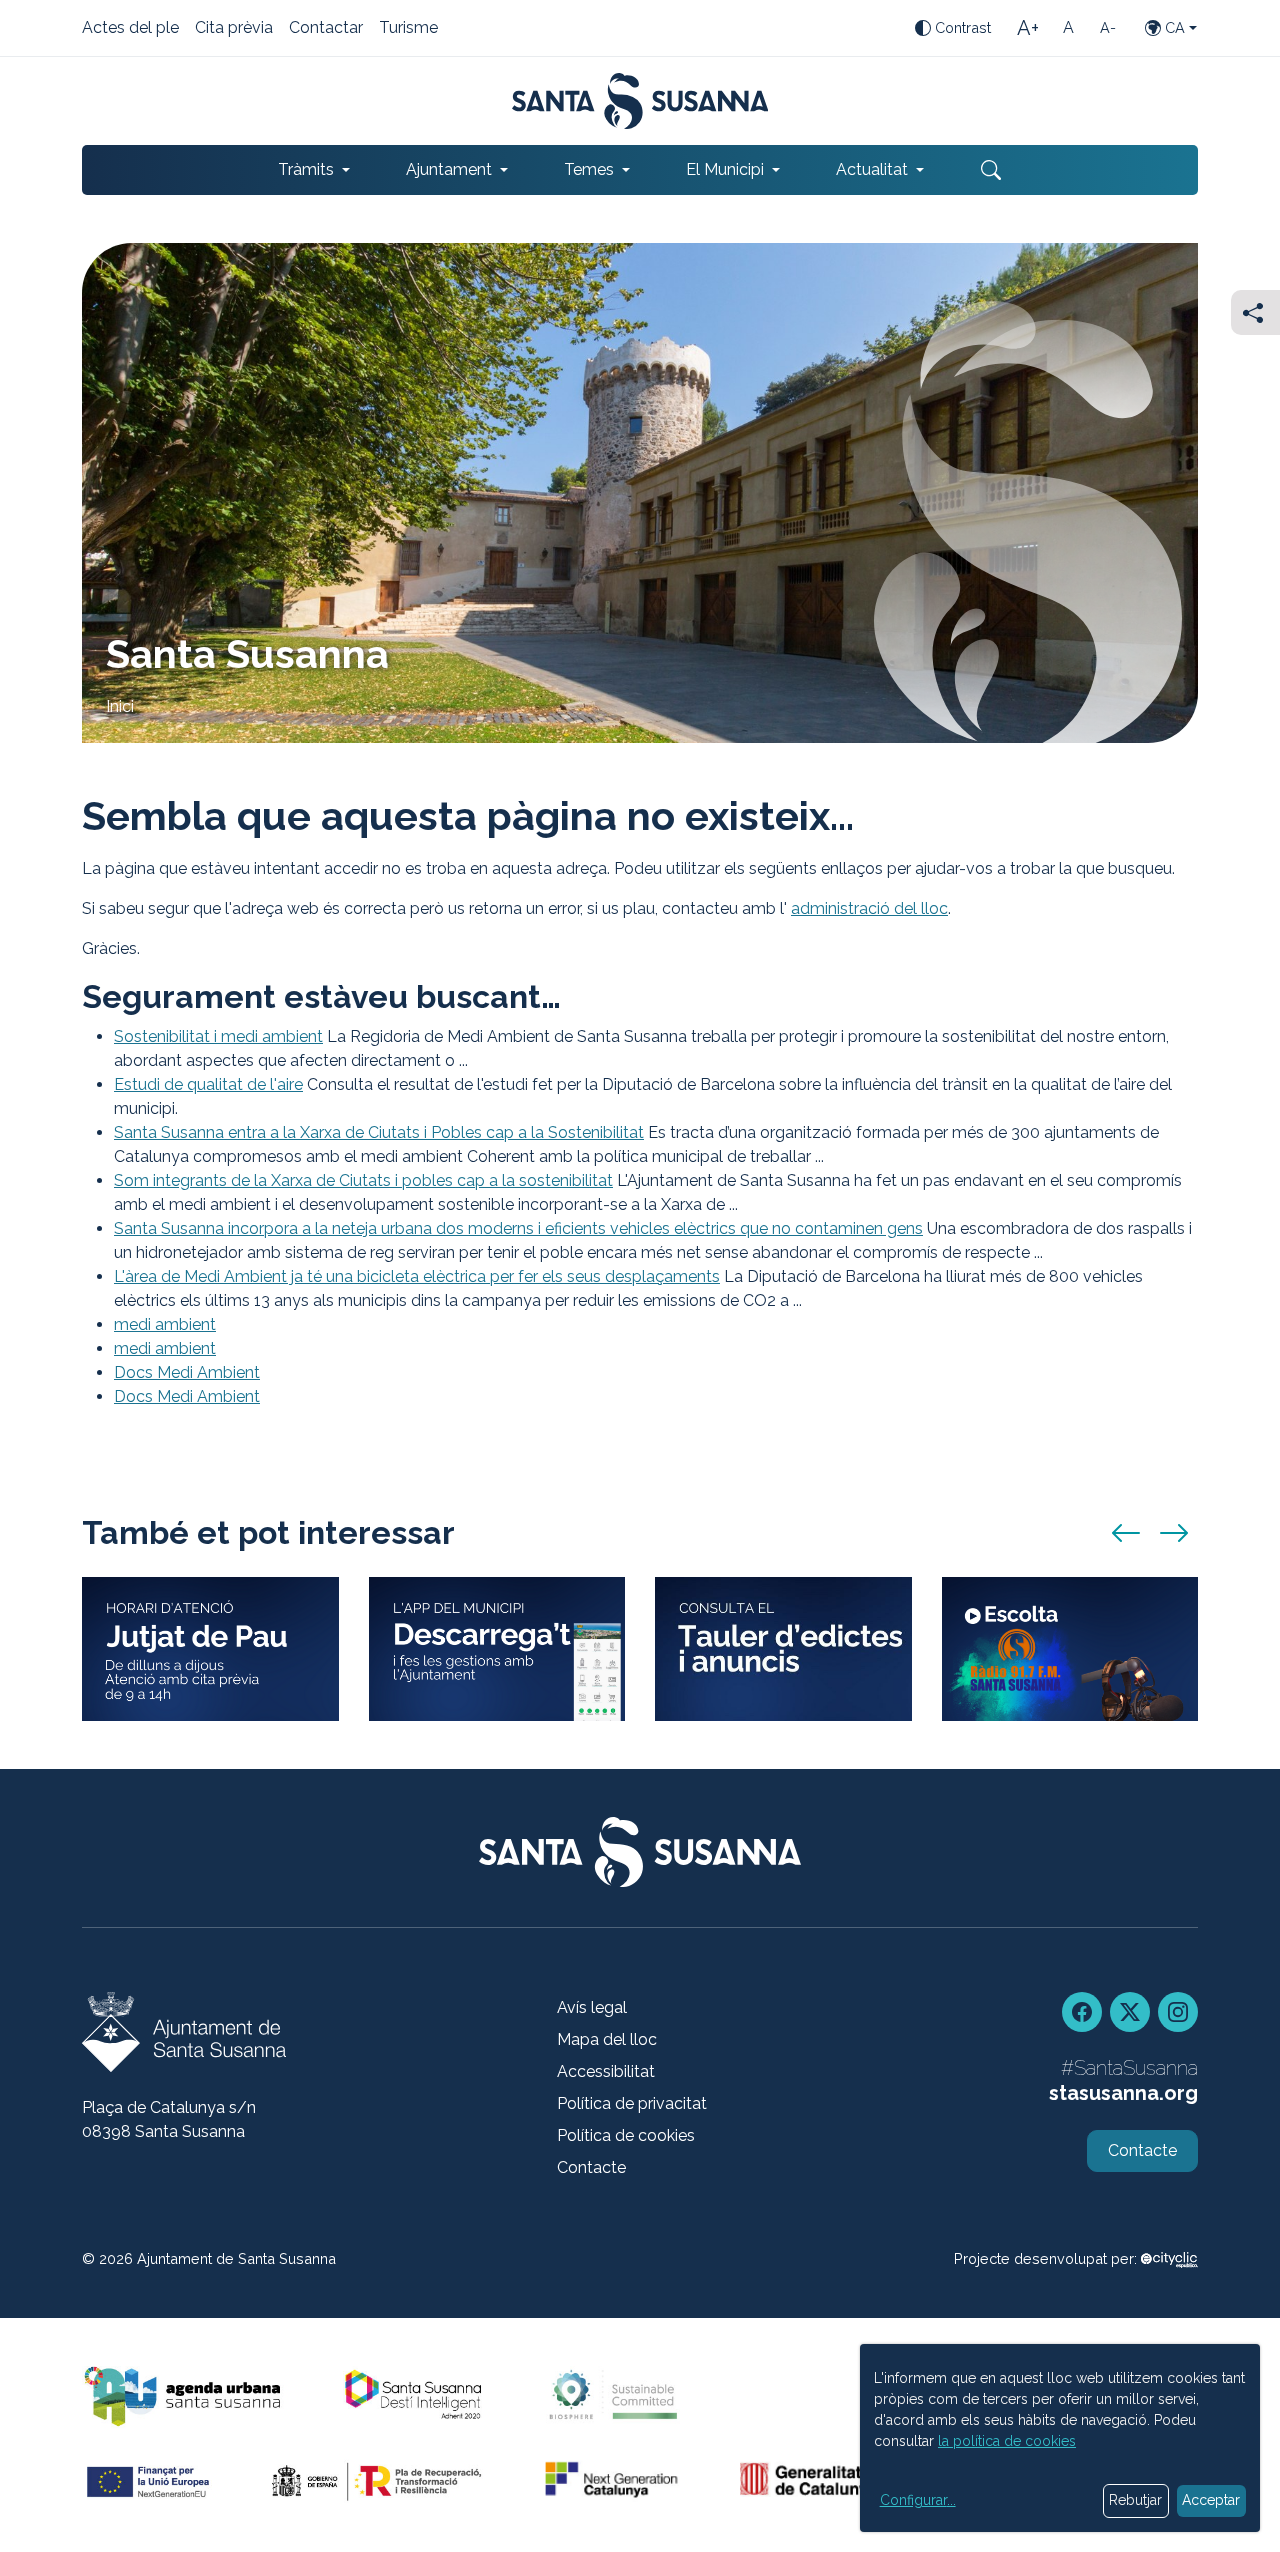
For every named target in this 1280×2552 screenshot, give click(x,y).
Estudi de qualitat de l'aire (208, 1084)
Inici (120, 706)
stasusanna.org (1123, 2093)
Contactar (326, 29)
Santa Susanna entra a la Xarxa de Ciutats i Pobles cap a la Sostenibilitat (379, 1132)
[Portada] (640, 101)
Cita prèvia (234, 29)
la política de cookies (1007, 2441)
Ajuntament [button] (449, 169)
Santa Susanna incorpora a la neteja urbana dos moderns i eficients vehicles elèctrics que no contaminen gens (518, 1228)
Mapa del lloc (607, 2039)
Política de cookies (626, 2135)
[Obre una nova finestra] (783, 1649)
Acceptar (1211, 2500)
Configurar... (918, 2500)
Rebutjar (1135, 2500)
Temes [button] (589, 169)
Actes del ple (130, 29)
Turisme (408, 29)
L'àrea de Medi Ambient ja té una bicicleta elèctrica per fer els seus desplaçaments (417, 1276)
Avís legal (592, 2007)
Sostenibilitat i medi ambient (218, 1036)
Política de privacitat (632, 2103)
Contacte (591, 2167)
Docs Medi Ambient (187, 1372)
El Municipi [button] (725, 169)
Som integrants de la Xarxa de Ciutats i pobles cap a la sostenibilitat (363, 1180)
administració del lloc (869, 908)
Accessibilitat (606, 2071)
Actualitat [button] (872, 169)
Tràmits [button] (306, 169)
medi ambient (165, 1324)
